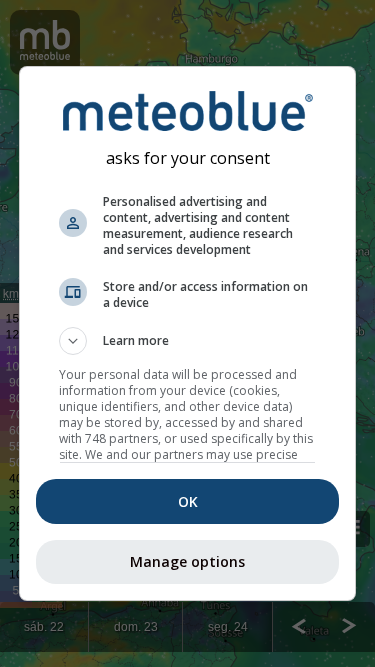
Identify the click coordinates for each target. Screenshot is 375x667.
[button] (188, 341)
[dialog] (188, 334)
